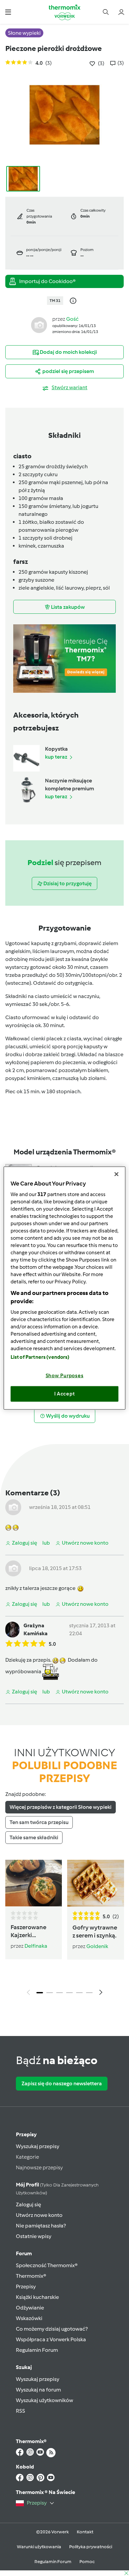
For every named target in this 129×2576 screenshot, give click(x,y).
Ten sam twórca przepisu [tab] (39, 1822)
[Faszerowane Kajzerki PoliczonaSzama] (34, 1883)
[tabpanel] (64, 1929)
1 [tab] (40, 1993)
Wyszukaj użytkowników (44, 2400)
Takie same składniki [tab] (34, 1837)
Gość (72, 319)
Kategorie (27, 2157)
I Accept (65, 1394)
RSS (21, 2411)
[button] (8, 12)
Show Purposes (65, 1375)
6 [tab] (89, 1993)
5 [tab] (79, 1993)
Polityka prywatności (91, 2547)
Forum (24, 2253)
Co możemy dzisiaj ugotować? (52, 2329)
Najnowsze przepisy (39, 2167)
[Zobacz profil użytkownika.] (39, 325)
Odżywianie (30, 2308)
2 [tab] (50, 1993)
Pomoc (87, 2562)
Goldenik (97, 1946)
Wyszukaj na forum (38, 2390)
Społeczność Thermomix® (47, 2265)
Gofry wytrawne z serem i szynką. (95, 1932)
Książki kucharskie (37, 2297)
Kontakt (85, 2532)
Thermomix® (31, 2276)
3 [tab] (60, 1993)
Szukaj (24, 2367)
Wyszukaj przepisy (38, 2146)
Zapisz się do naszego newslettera (62, 2083)
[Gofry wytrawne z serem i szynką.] (96, 1883)
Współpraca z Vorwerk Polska (51, 2339)
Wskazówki (29, 2318)
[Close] (116, 1174)
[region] (65, 1288)
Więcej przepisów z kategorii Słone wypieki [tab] (61, 1807)
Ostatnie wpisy (34, 2236)
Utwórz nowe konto (39, 2215)
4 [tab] (69, 1993)
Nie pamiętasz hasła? (41, 2226)
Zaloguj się (28, 2204)
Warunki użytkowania (39, 2547)
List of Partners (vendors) (40, 1357)
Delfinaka (36, 1946)
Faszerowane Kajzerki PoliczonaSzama (33, 1932)
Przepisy (26, 2134)
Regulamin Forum (37, 2350)
